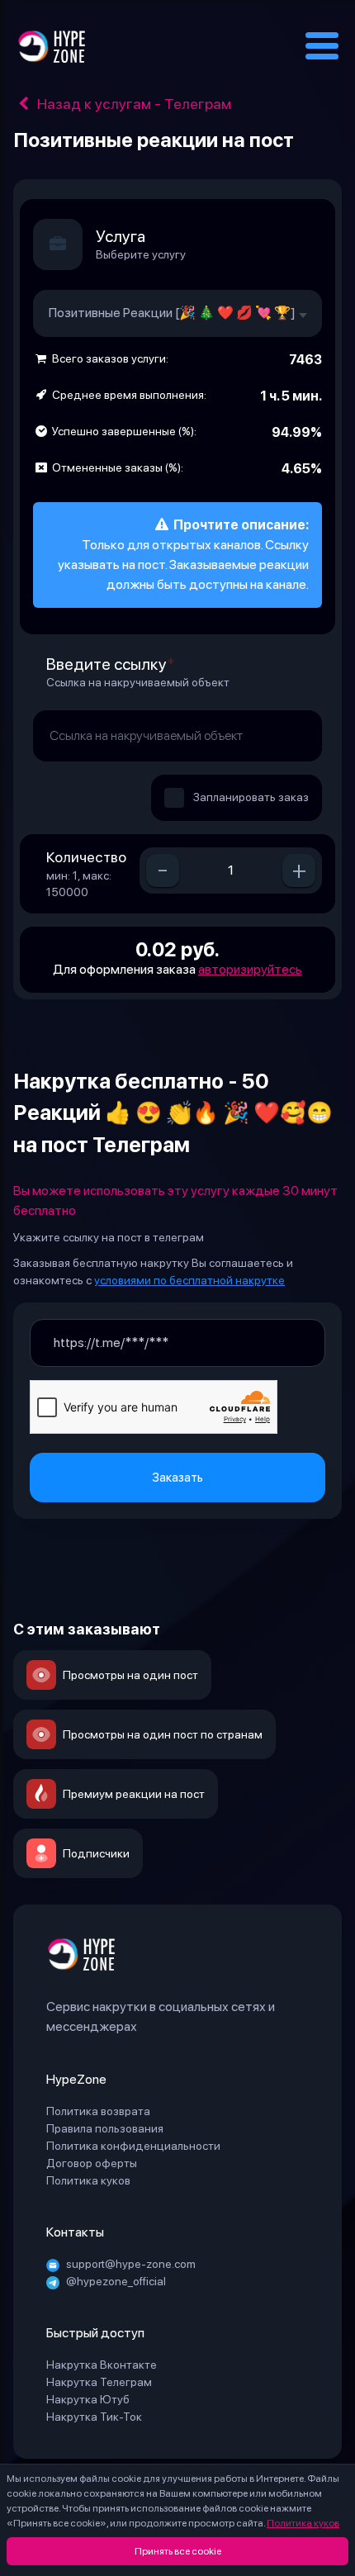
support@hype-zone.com (131, 2264)
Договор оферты (92, 2163)
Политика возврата (98, 2111)
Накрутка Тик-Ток (94, 2417)
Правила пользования (105, 2128)
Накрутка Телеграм (99, 2382)
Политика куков (303, 2523)
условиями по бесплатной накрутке (189, 1280)
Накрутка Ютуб (88, 2399)
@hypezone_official (116, 2281)
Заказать (177, 1478)
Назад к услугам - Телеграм (133, 104)
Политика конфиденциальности (133, 2146)
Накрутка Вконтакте (102, 2365)
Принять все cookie (178, 2551)
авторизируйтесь (250, 969)
